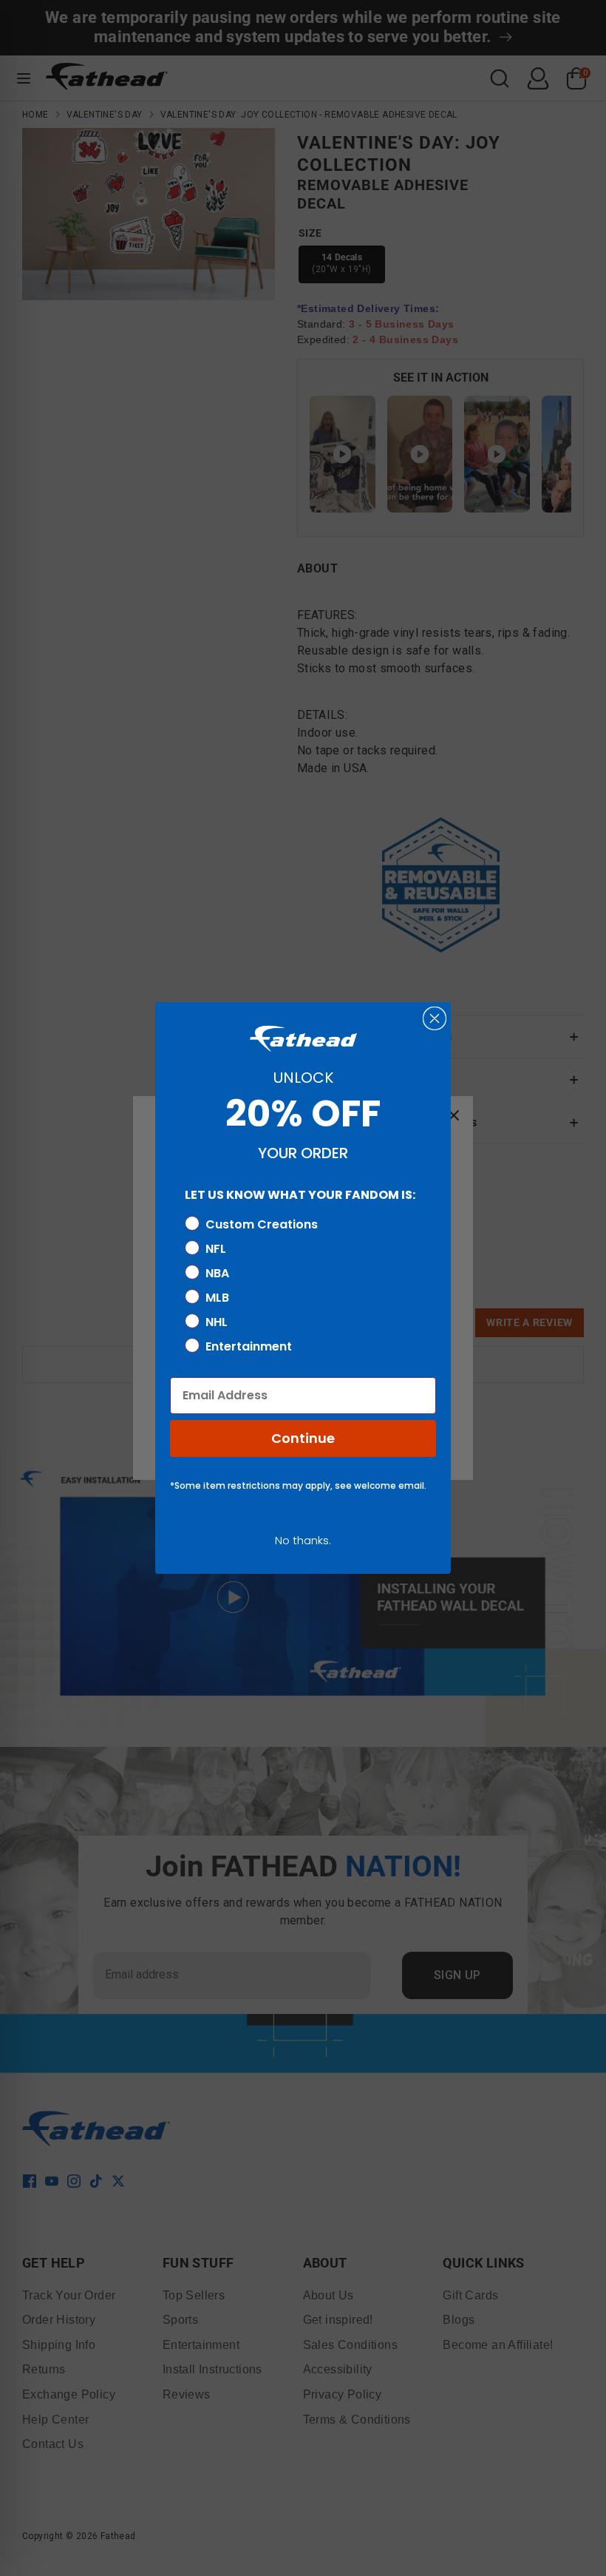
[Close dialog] (435, 1018)
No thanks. (303, 1540)
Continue (303, 1438)
